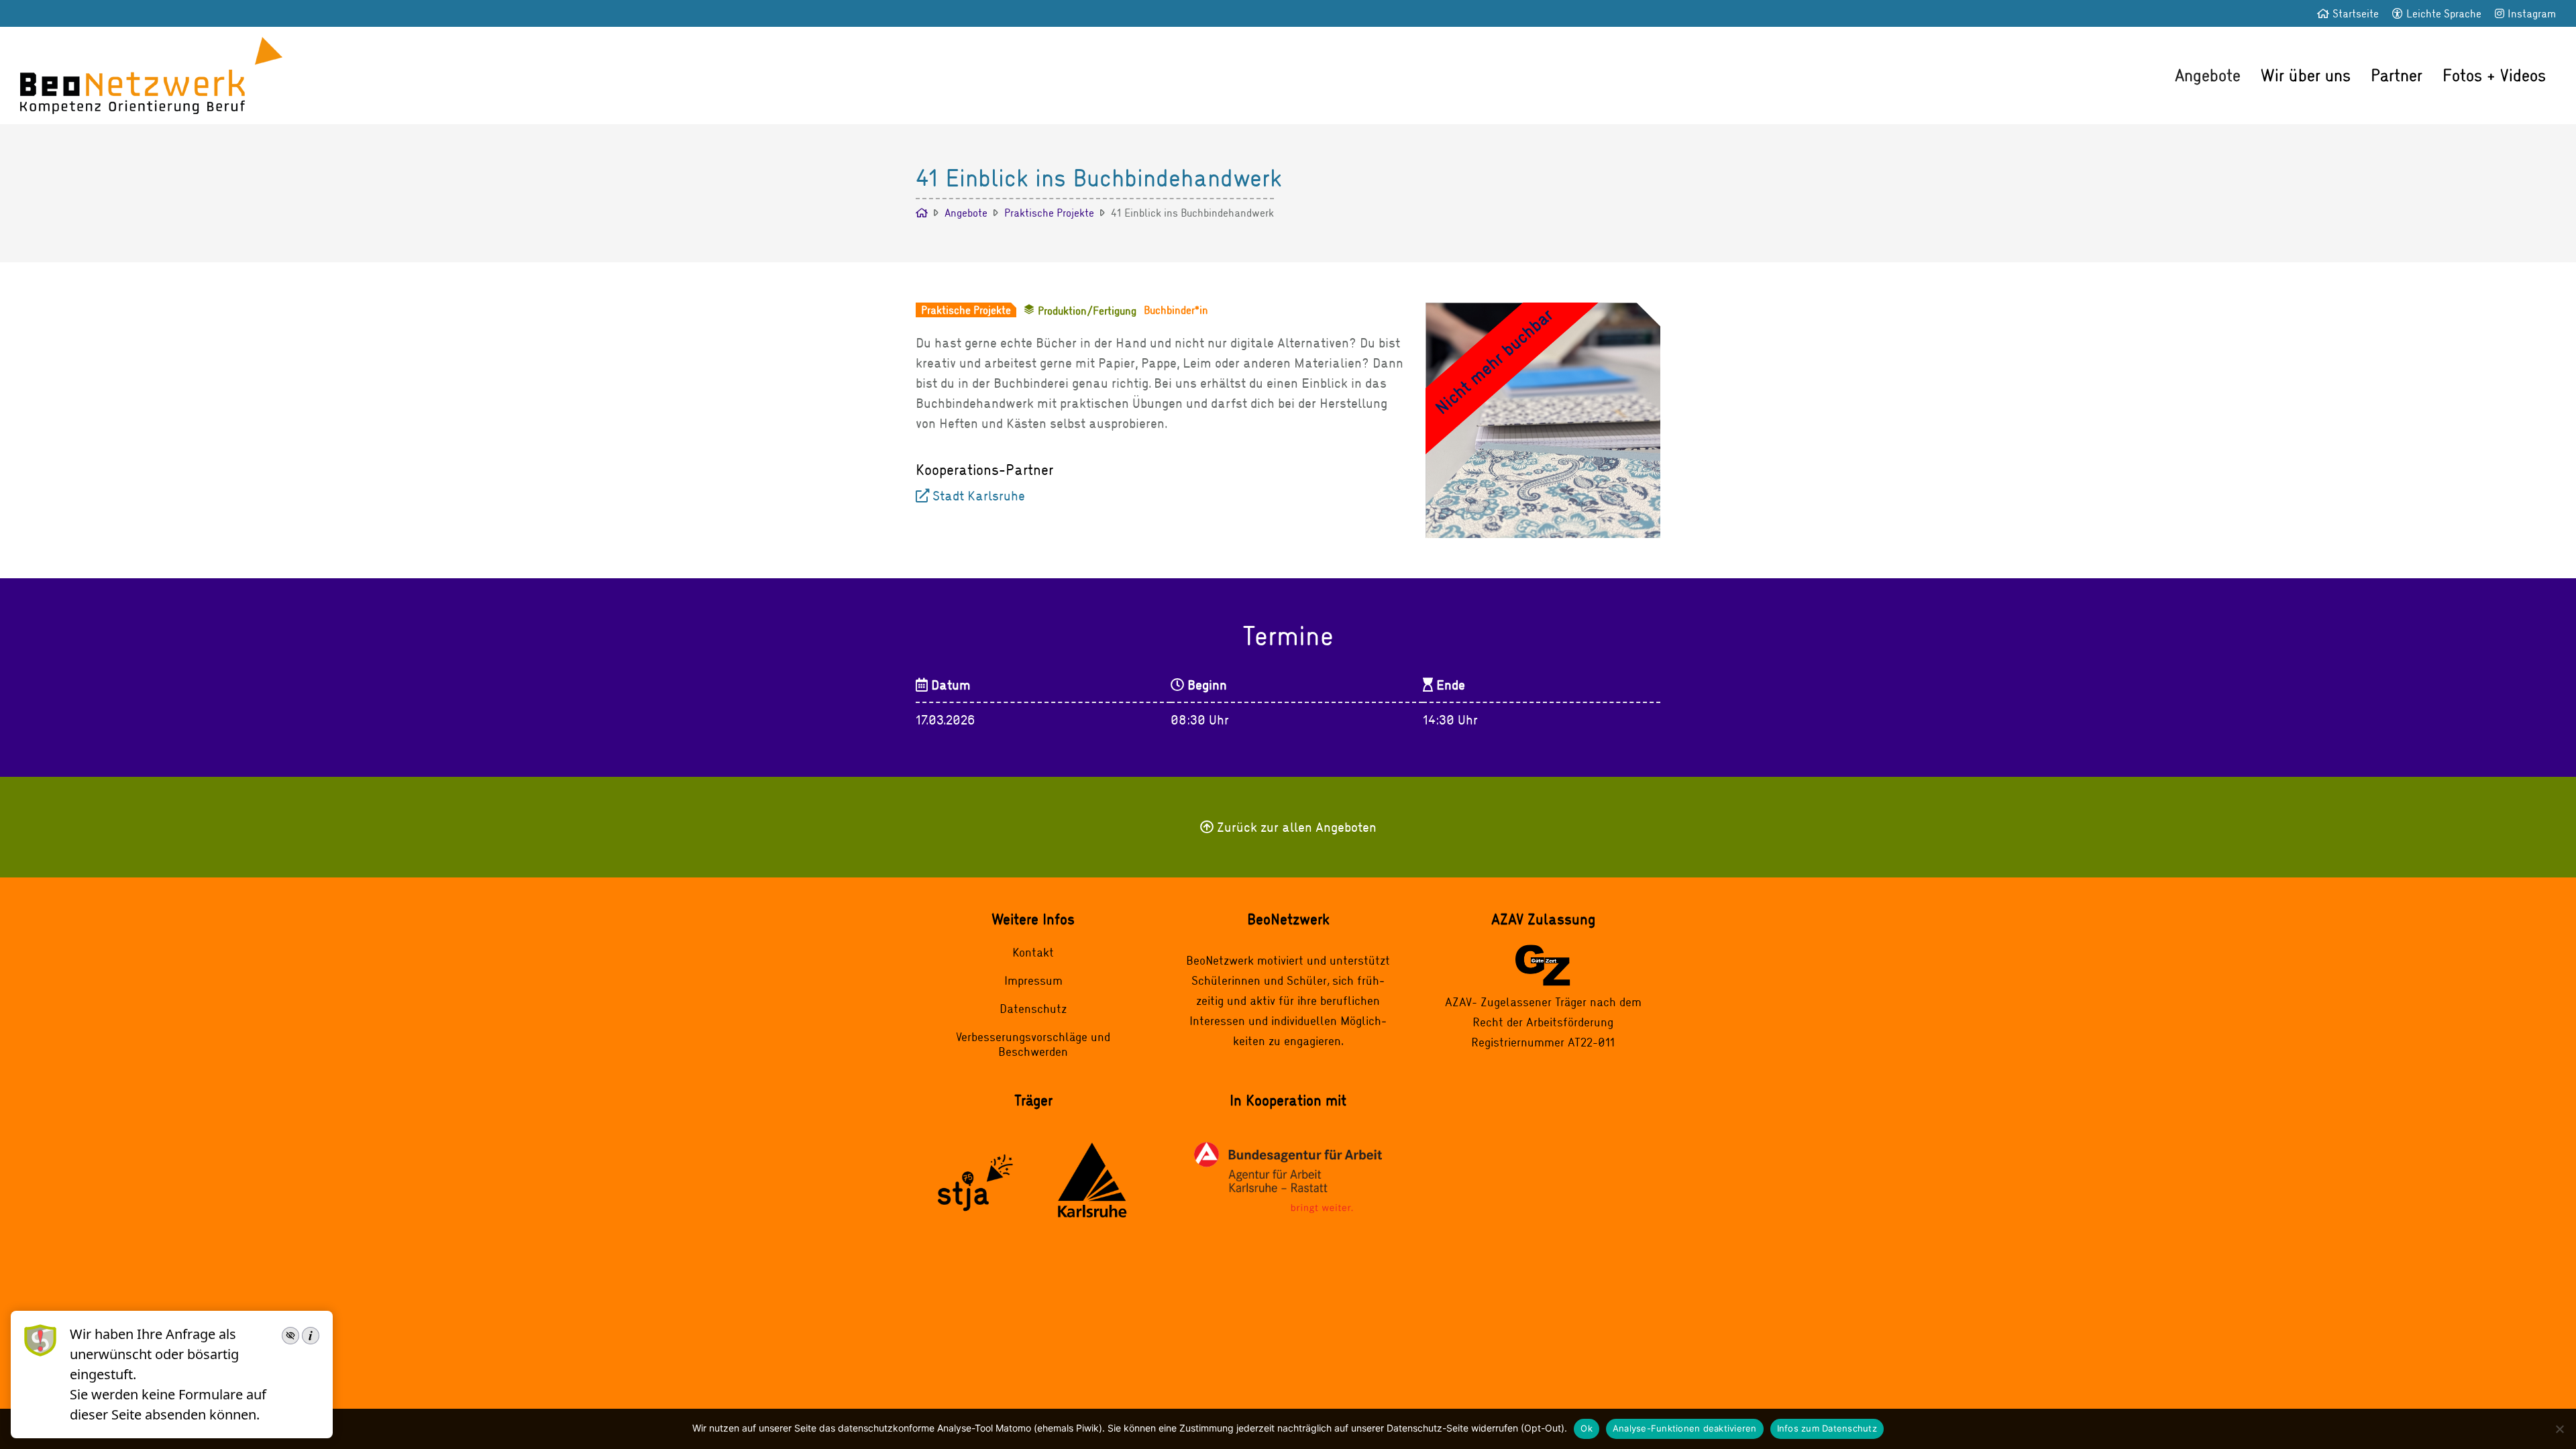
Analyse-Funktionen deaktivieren (1685, 1428)
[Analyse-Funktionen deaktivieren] (2559, 1429)
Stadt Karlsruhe (979, 495)
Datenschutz (1033, 1008)
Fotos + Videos (2494, 75)
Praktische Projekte (1049, 212)
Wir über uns (2306, 75)
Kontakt (1033, 952)
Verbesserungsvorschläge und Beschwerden (1033, 1044)
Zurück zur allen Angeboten (1297, 827)
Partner (2397, 75)
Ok (1587, 1428)
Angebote (2208, 75)
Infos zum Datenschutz (1827, 1428)
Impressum (1033, 980)
